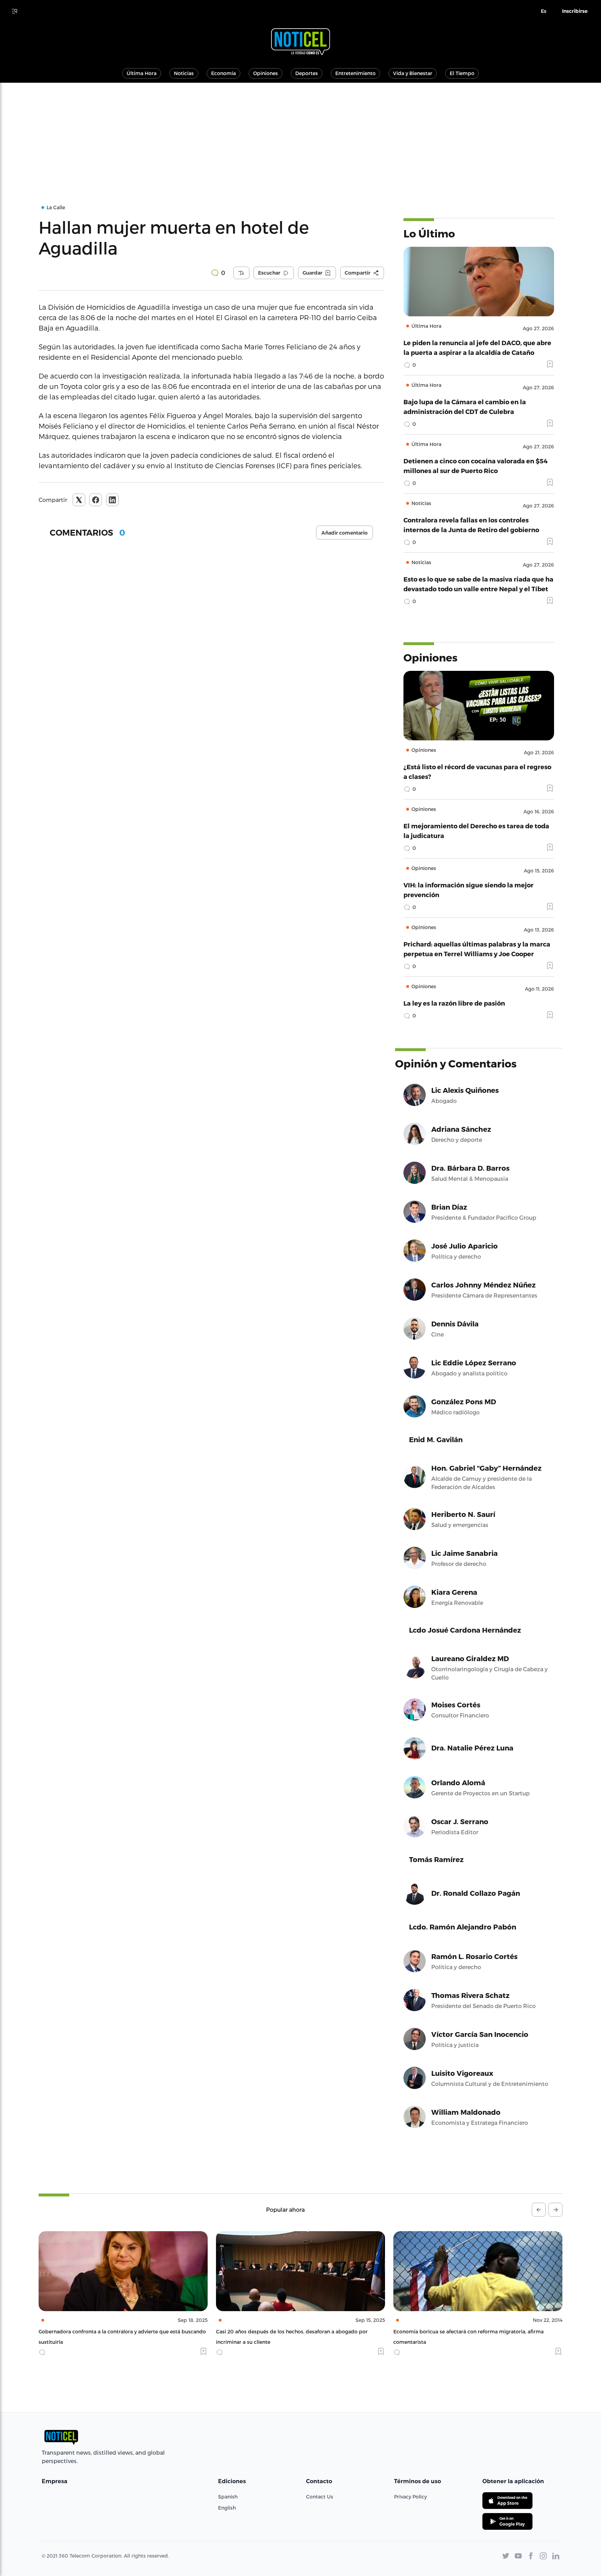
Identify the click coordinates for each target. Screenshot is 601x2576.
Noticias (184, 73)
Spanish (228, 2497)
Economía (223, 73)
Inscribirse (575, 11)
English (227, 2508)
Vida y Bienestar (413, 73)
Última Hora (142, 73)
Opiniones (266, 73)
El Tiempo (462, 73)
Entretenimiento (355, 73)
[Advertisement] (300, 135)
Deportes (307, 73)
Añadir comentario (344, 533)
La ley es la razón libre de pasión (454, 1003)
